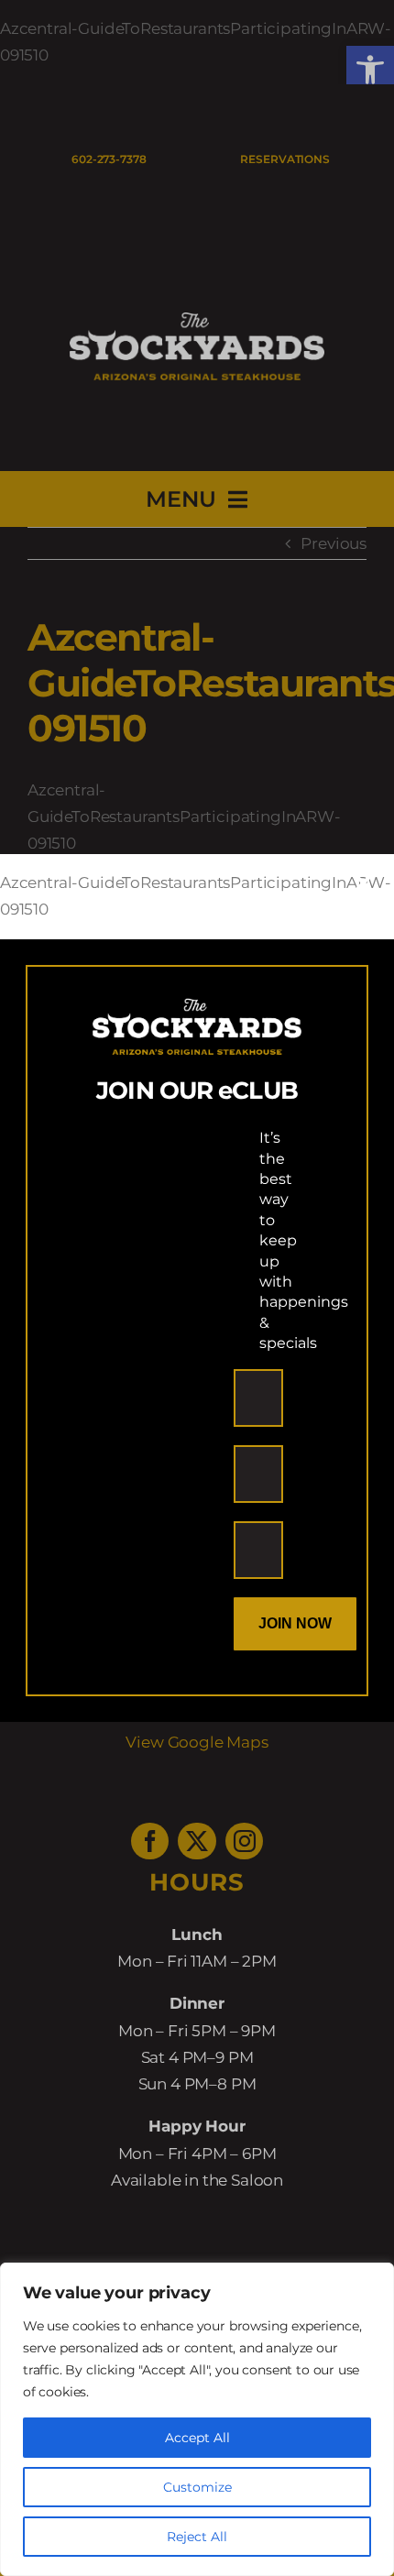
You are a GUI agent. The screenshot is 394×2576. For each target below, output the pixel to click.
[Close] (363, 883)
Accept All (197, 2438)
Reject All (197, 2537)
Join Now (295, 1623)
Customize (197, 2487)
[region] (197, 2419)
